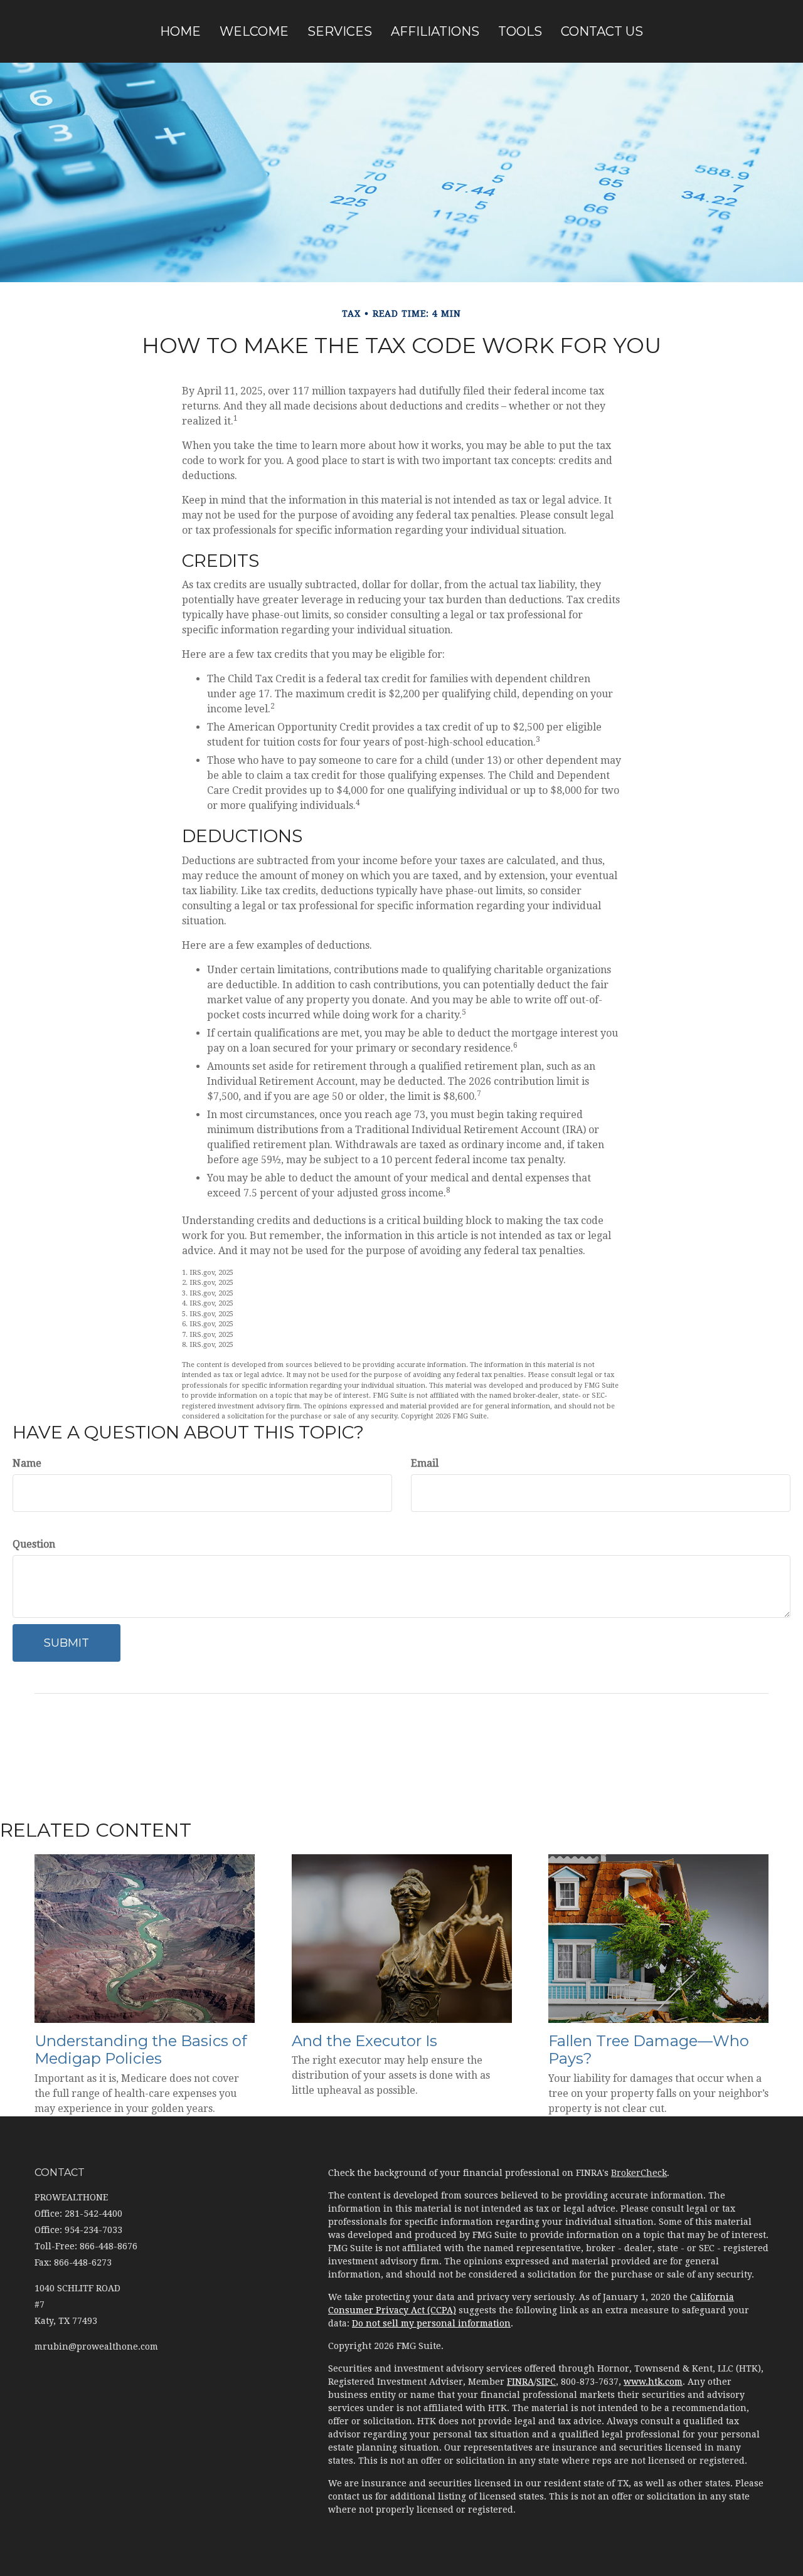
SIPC (546, 2382)
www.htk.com (653, 2382)
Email (425, 1463)
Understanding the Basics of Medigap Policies (141, 2050)
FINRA (520, 2382)
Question (34, 1544)
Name (27, 1463)
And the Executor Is (364, 2041)
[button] (254, 31)
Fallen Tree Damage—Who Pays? (649, 2050)
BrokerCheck (639, 2173)
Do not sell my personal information (431, 2323)
